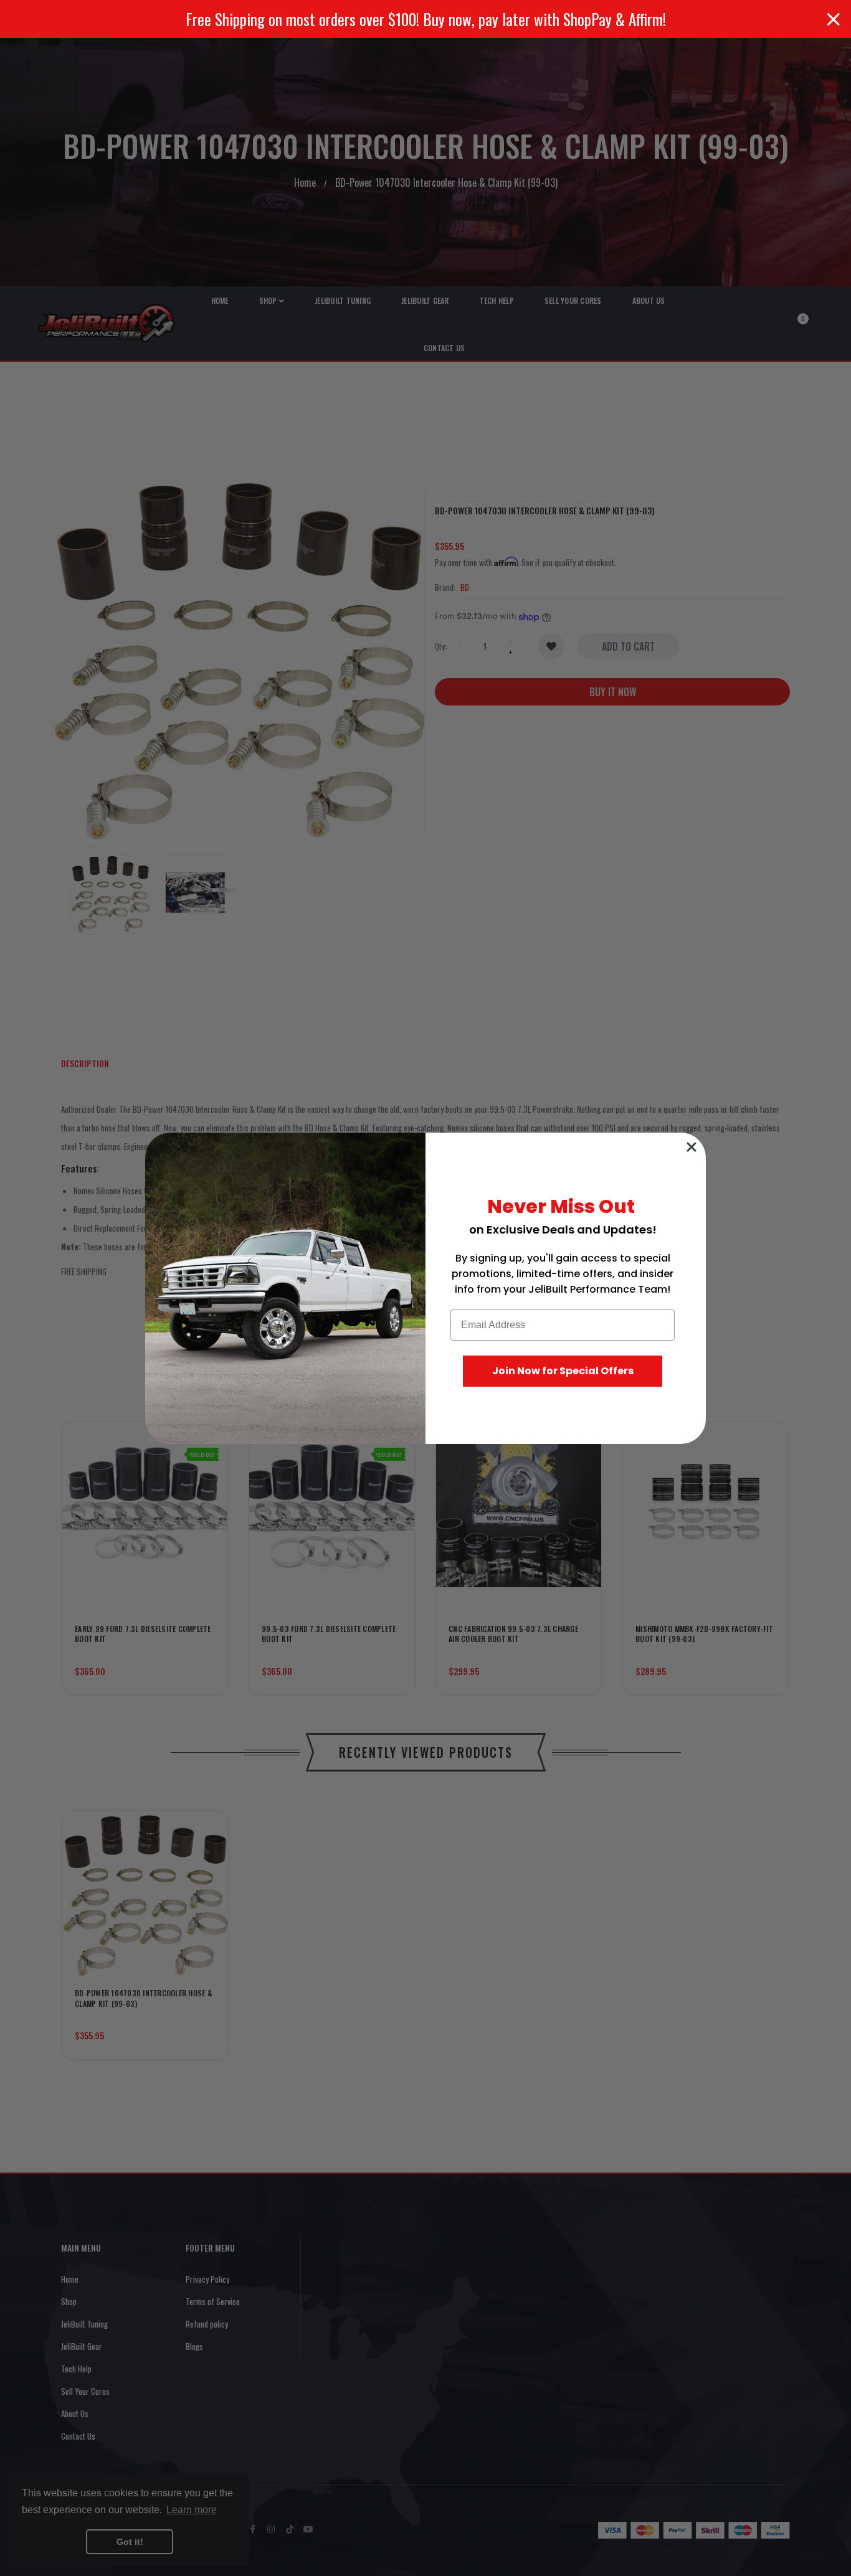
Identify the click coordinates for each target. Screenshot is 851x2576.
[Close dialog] (692, 1147)
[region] (425, 19)
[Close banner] (834, 19)
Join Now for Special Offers (563, 1371)
